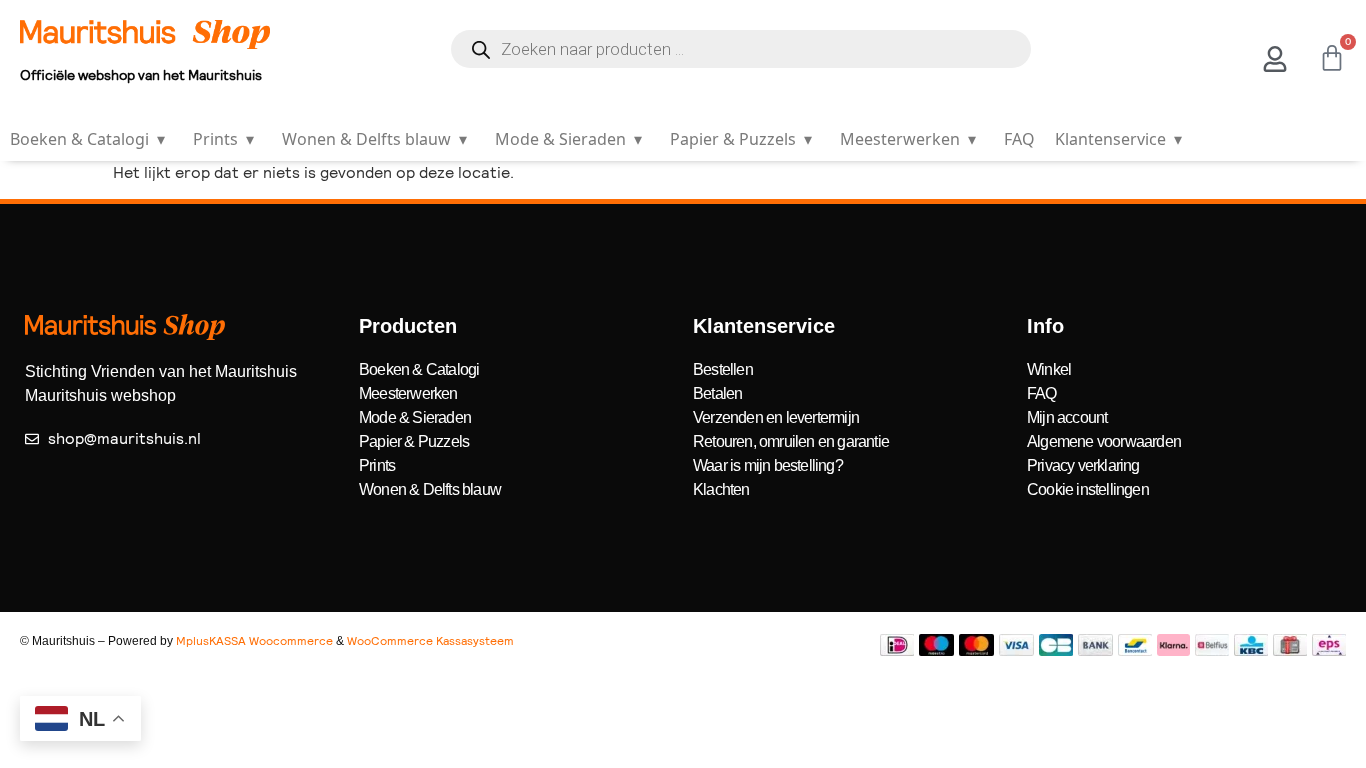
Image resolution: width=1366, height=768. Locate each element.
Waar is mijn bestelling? (768, 465)
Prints (223, 139)
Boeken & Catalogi (87, 139)
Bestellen (723, 369)
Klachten (721, 489)
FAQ (1019, 139)
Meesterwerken (908, 139)
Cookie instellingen (1088, 489)
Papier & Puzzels (741, 139)
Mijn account (1067, 417)
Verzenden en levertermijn (776, 417)
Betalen (717, 393)
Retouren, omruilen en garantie (791, 441)
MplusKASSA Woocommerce (254, 641)
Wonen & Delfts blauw (374, 139)
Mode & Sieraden (568, 139)
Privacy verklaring (1083, 465)
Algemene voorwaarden (1104, 441)
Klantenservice (1118, 139)
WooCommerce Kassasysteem (430, 641)
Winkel (1049, 369)
